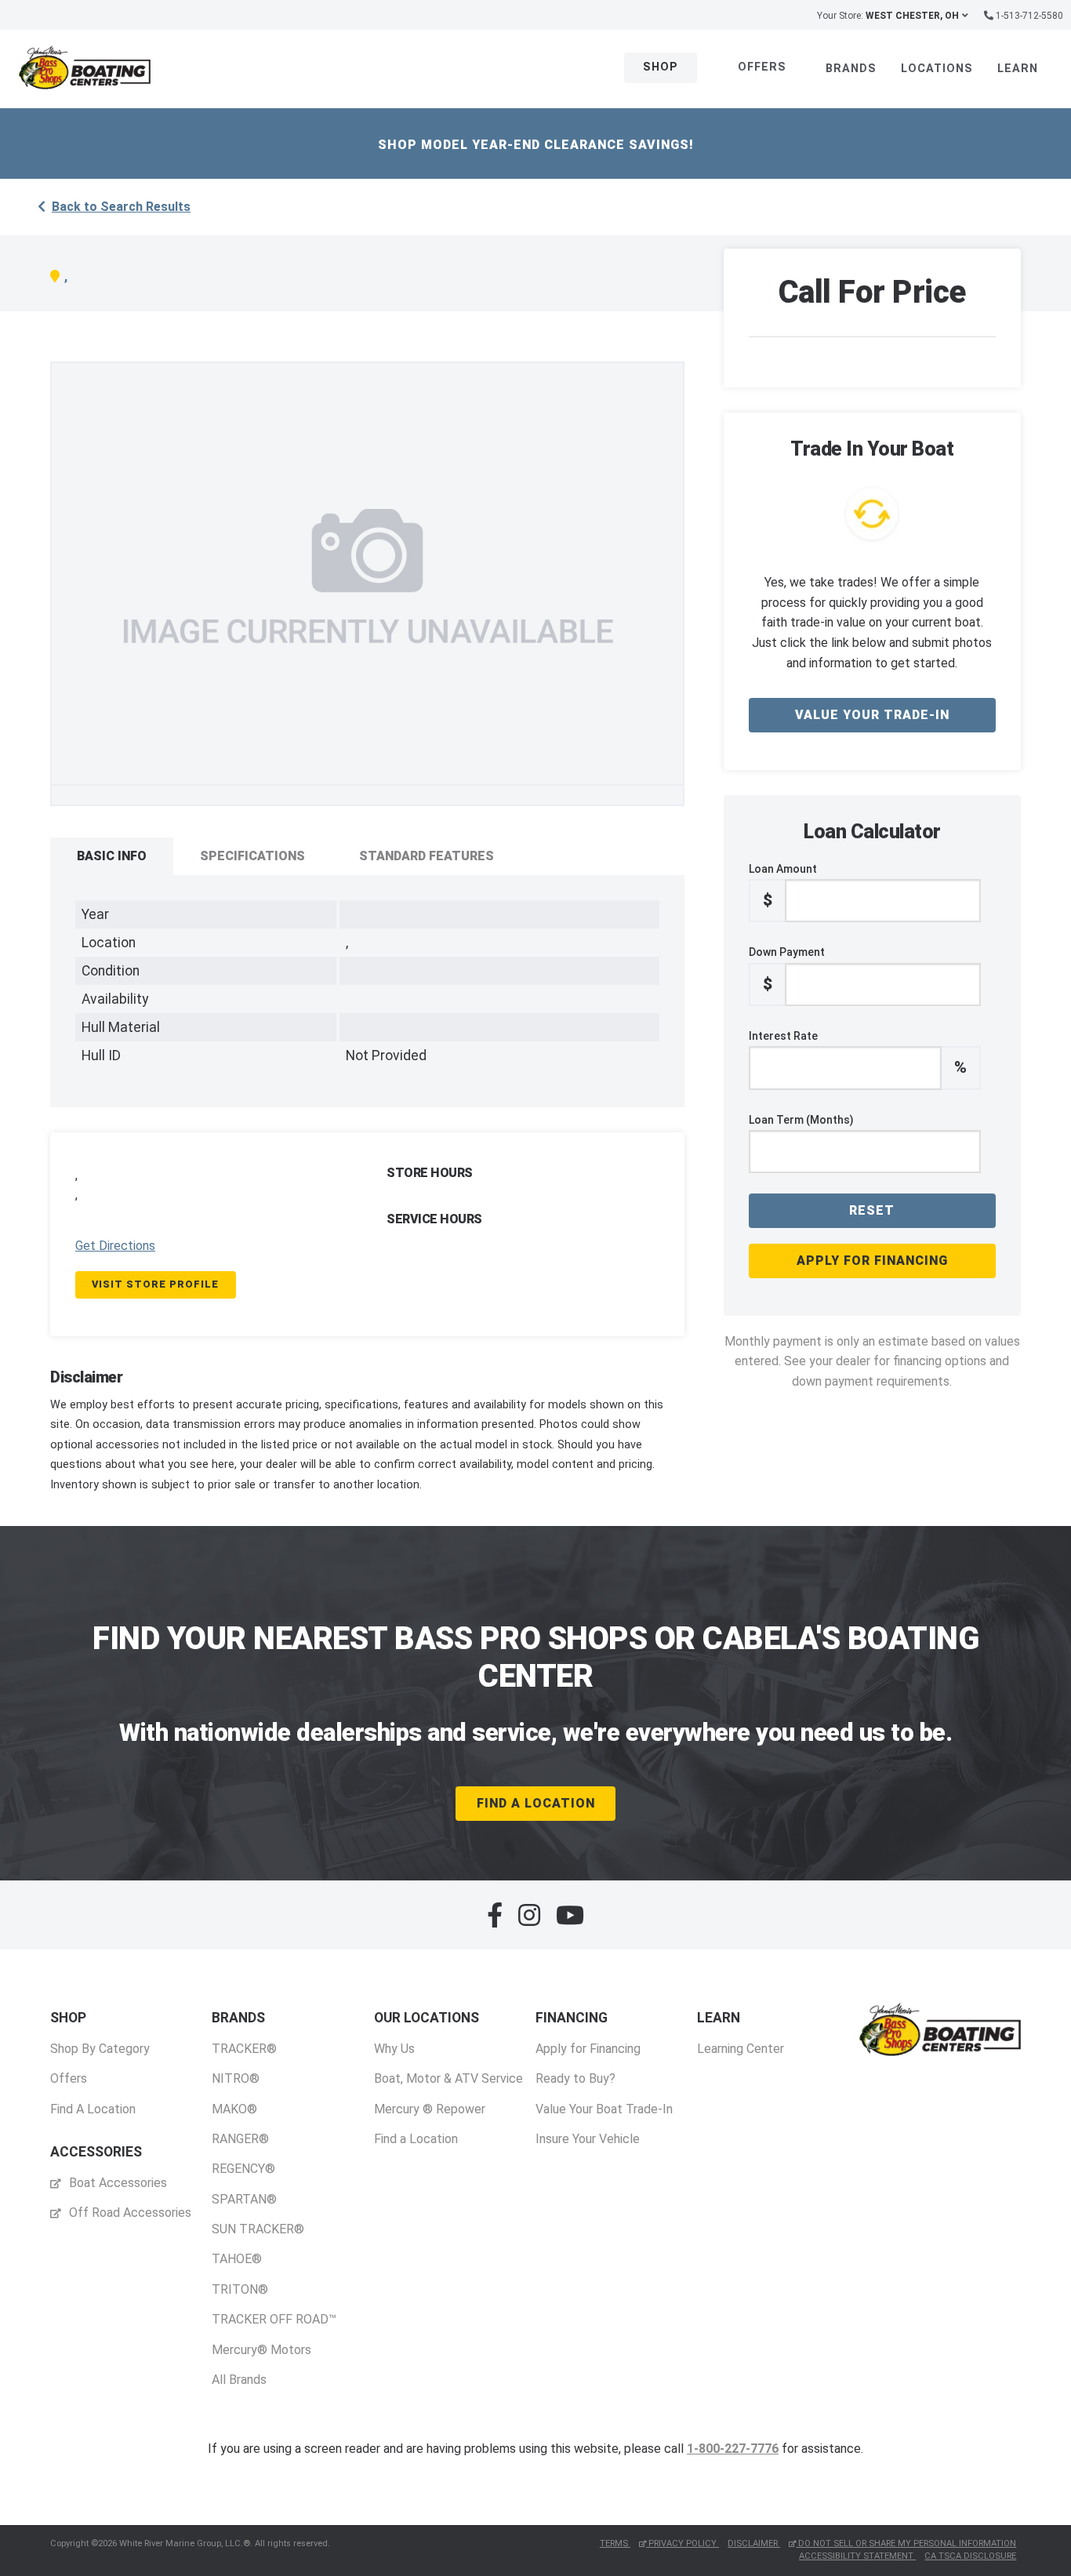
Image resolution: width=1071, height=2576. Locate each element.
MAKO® (234, 2109)
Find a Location (416, 2139)
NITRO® (236, 2078)
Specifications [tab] (252, 856)
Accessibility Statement (857, 2556)
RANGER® (240, 2139)
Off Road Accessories (129, 2213)
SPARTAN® (244, 2199)
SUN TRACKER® (258, 2229)
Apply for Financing (872, 1261)
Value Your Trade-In (872, 715)
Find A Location (536, 1803)
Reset (872, 1210)
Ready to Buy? (575, 2078)
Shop (661, 67)
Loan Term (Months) (801, 1120)
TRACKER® (244, 2049)
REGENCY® (243, 2169)
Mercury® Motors (261, 2350)
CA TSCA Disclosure (970, 2556)
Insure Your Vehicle (588, 2139)
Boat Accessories (116, 2183)
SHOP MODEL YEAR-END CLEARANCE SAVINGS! (536, 145)
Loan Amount (783, 886)
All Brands (239, 2380)
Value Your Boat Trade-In (604, 2109)
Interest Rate (858, 1053)
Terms (615, 2543)
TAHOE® (237, 2259)
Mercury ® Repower (430, 2109)
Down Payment (787, 969)
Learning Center (741, 2049)
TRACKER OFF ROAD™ (274, 2319)
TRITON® (240, 2289)
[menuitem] (100, 2064)
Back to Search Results (121, 207)
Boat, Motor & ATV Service (448, 2078)
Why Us (394, 2049)
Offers (762, 67)
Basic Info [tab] (112, 856)
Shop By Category (100, 2049)
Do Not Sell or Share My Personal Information (906, 2543)
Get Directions (115, 1246)
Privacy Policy (683, 2543)
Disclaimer (754, 2543)
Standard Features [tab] (427, 856)
